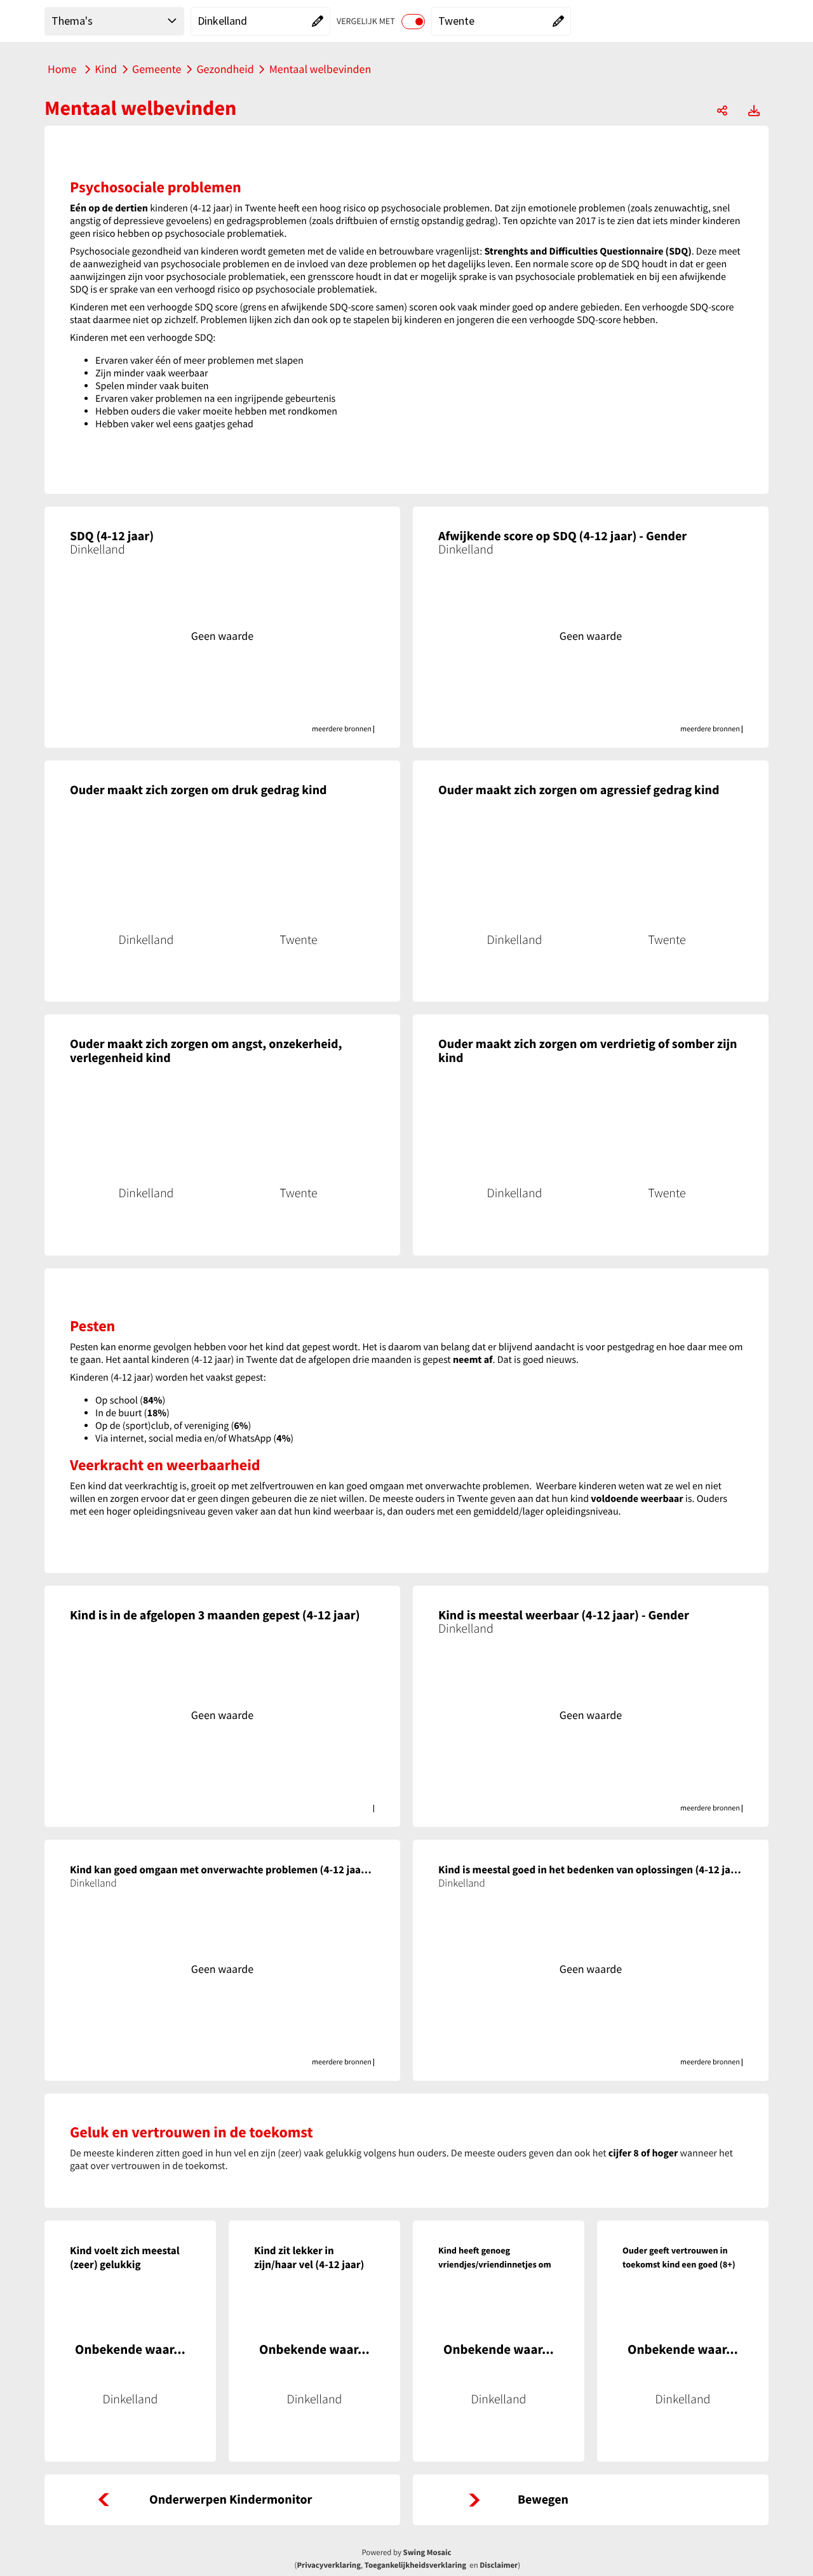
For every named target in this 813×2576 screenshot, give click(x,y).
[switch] (413, 22)
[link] (222, 2500)
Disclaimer (499, 2565)
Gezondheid (225, 69)
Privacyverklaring (329, 2565)
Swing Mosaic (427, 2553)
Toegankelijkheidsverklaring (415, 2565)
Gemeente (157, 69)
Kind (106, 69)
